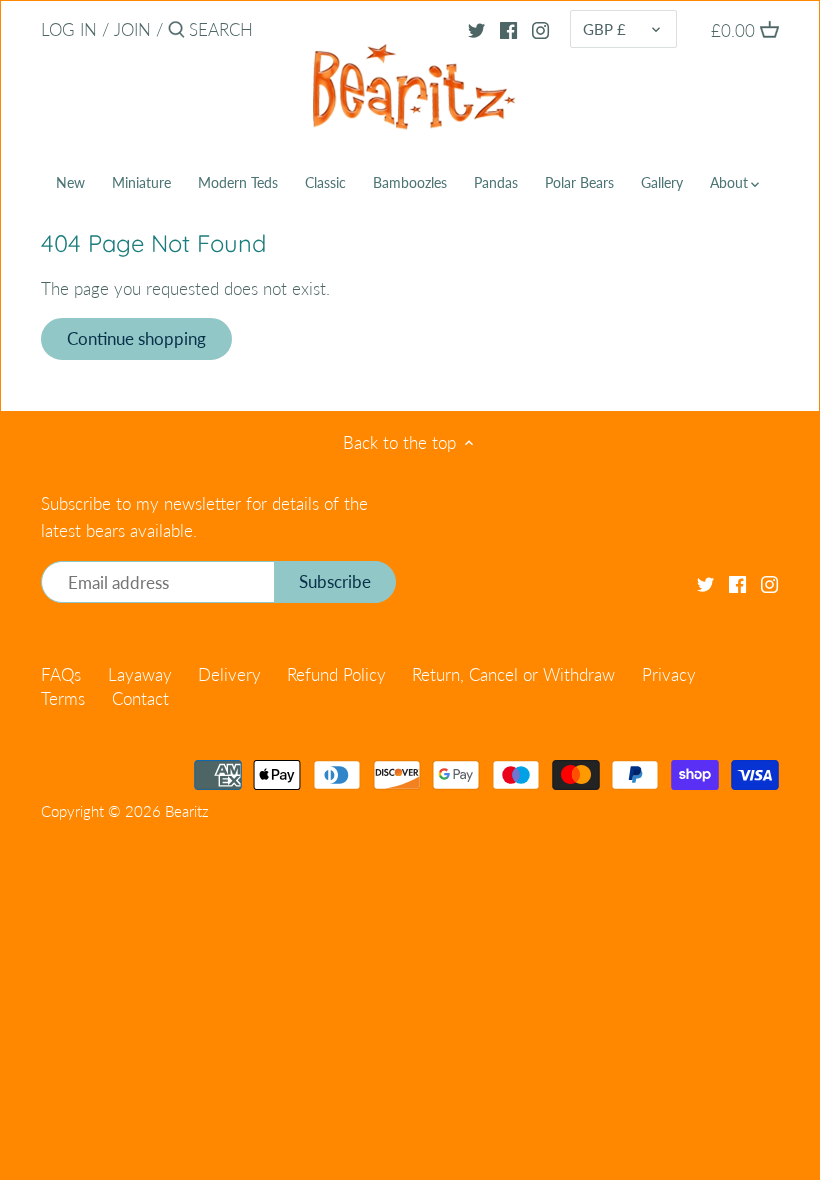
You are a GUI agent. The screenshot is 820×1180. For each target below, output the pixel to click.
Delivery (229, 674)
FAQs (61, 674)
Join (132, 29)
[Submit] (176, 31)
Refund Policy (336, 674)
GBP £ (604, 29)
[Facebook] (508, 29)
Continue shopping (136, 338)
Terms (63, 698)
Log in (69, 29)
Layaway (140, 674)
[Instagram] (540, 29)
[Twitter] (476, 29)
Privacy (669, 674)
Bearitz (187, 811)
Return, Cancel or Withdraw (513, 674)
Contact (140, 698)
